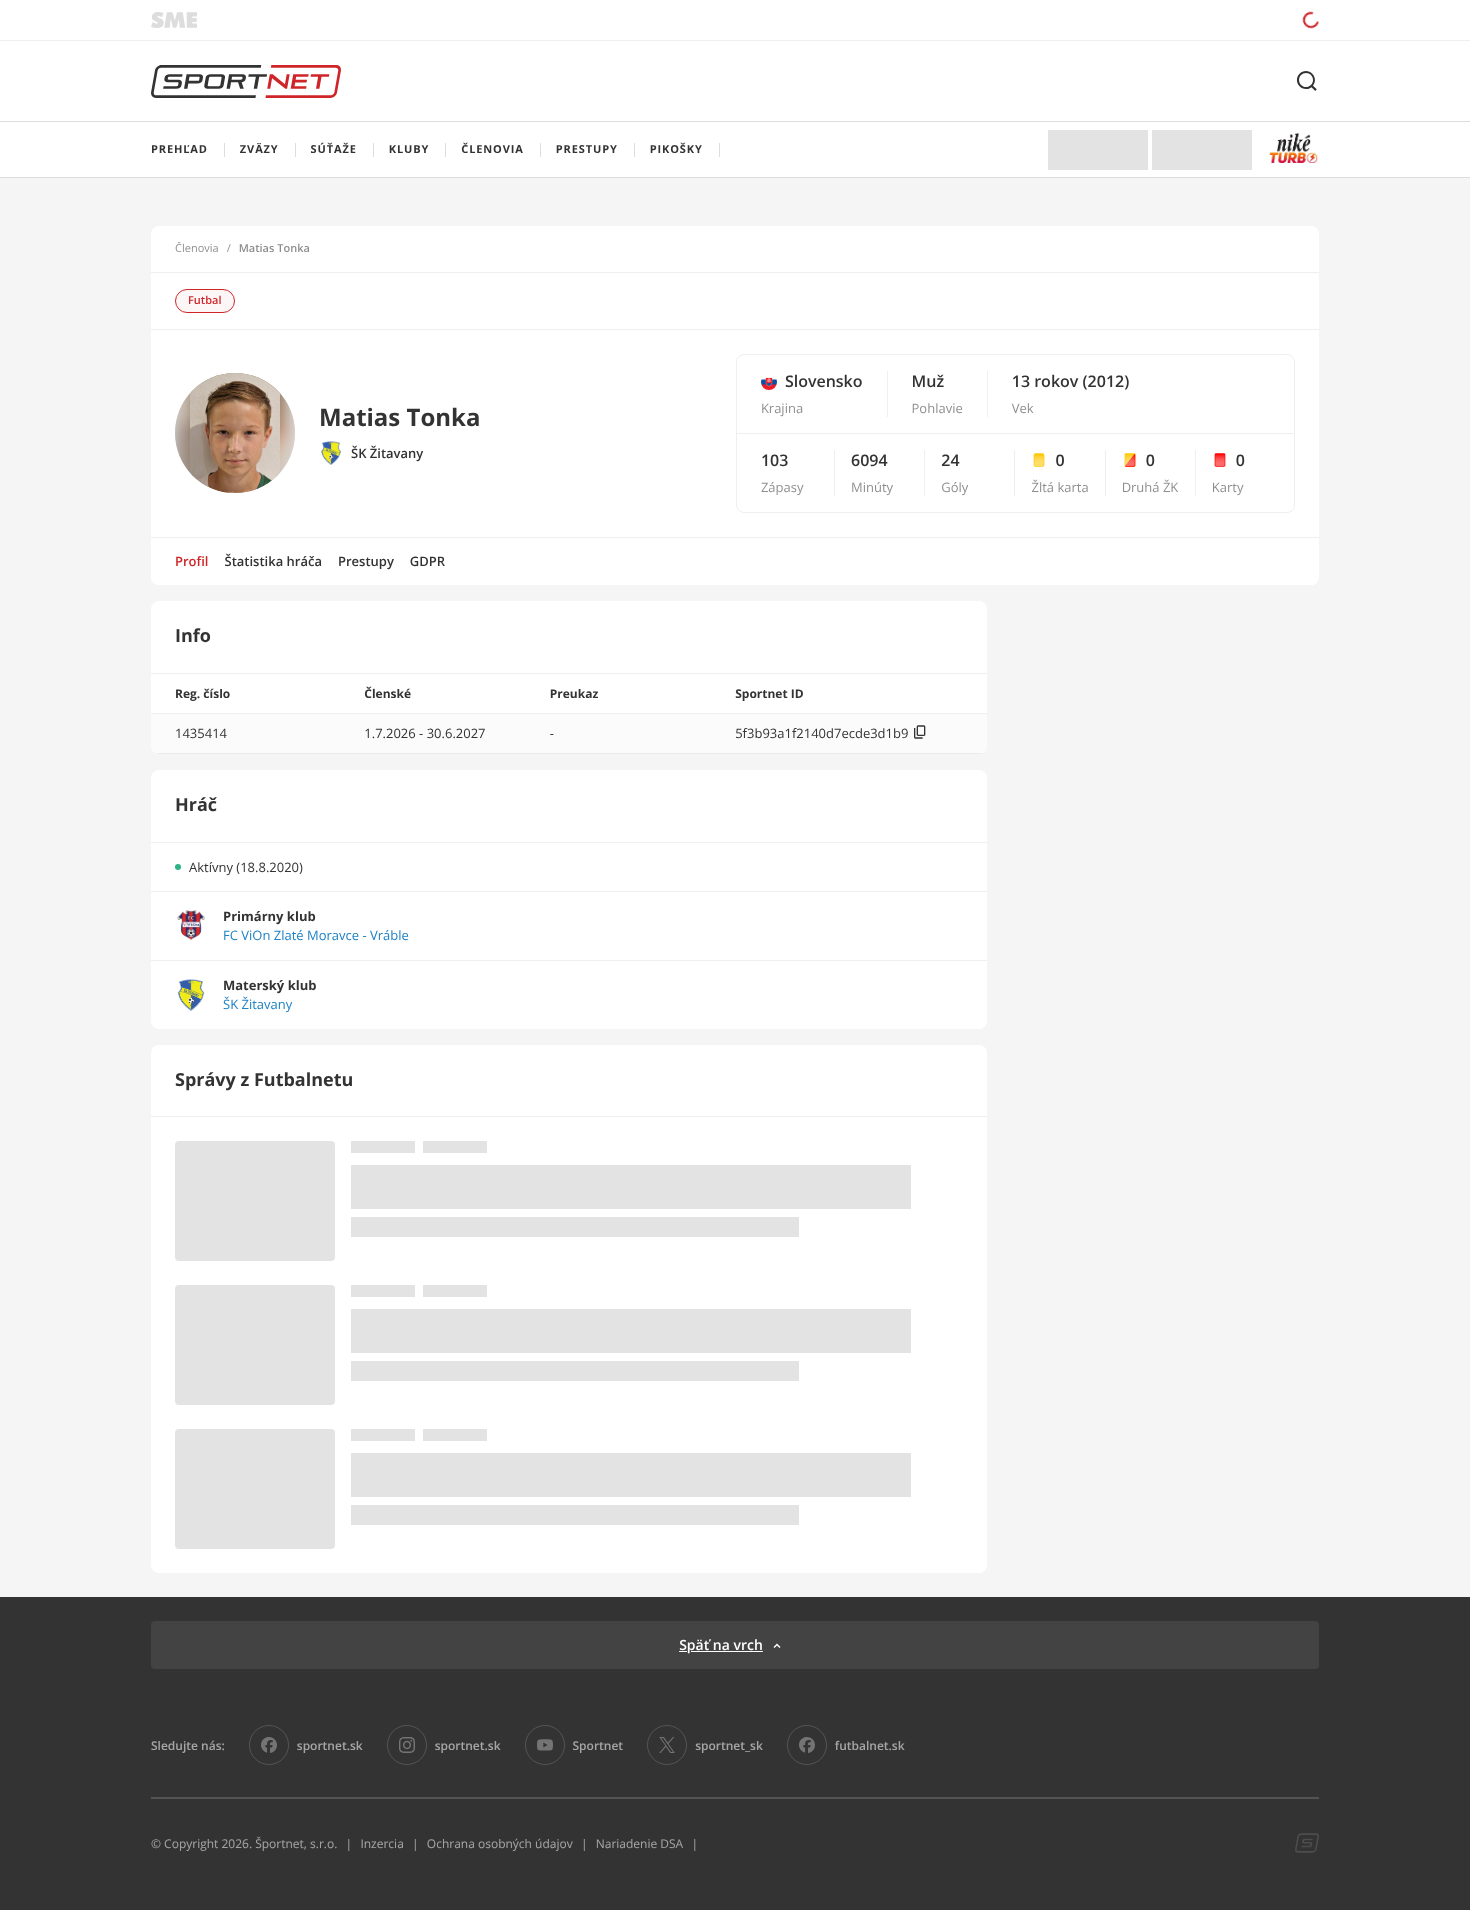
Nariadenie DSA (640, 1843)
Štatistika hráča (273, 561)
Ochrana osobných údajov (500, 1843)
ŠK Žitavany (387, 453)
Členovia (197, 249)
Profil (192, 561)
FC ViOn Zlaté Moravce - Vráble (316, 935)
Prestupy (366, 561)
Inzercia (381, 1843)
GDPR (427, 561)
